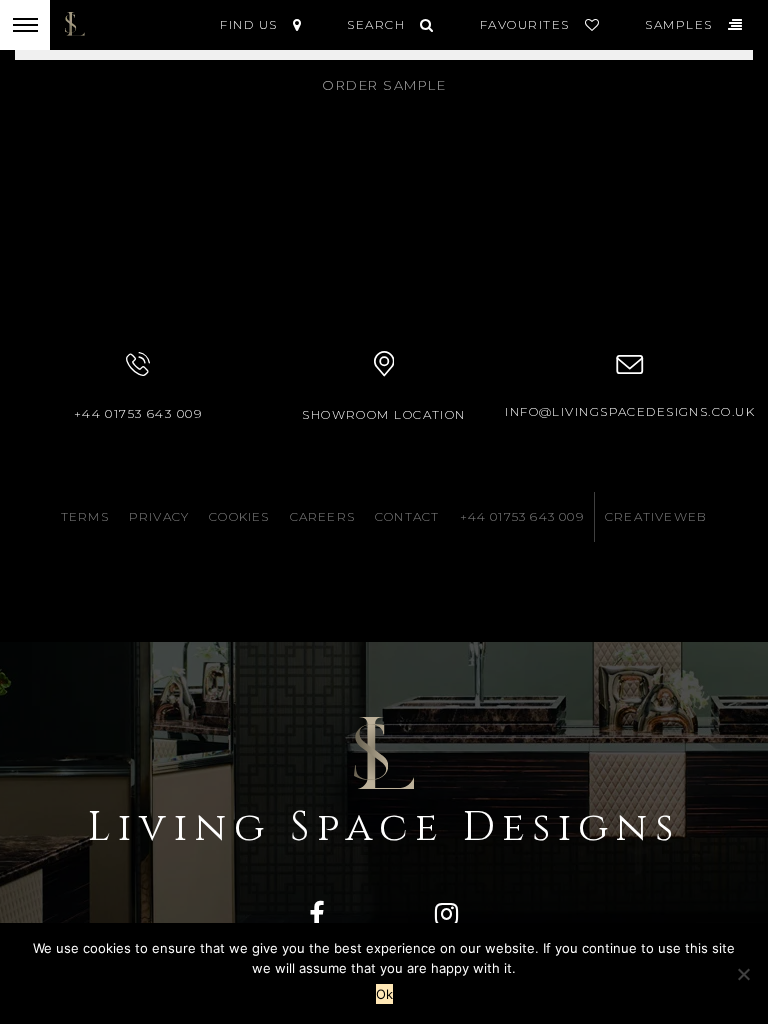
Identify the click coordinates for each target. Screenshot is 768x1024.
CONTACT (407, 516)
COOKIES (239, 516)
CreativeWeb (656, 516)
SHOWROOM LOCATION (383, 414)
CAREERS (322, 516)
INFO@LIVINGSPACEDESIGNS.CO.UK (630, 411)
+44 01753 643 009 (138, 413)
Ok (384, 994)
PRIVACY (159, 516)
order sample (384, 85)
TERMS (85, 516)
